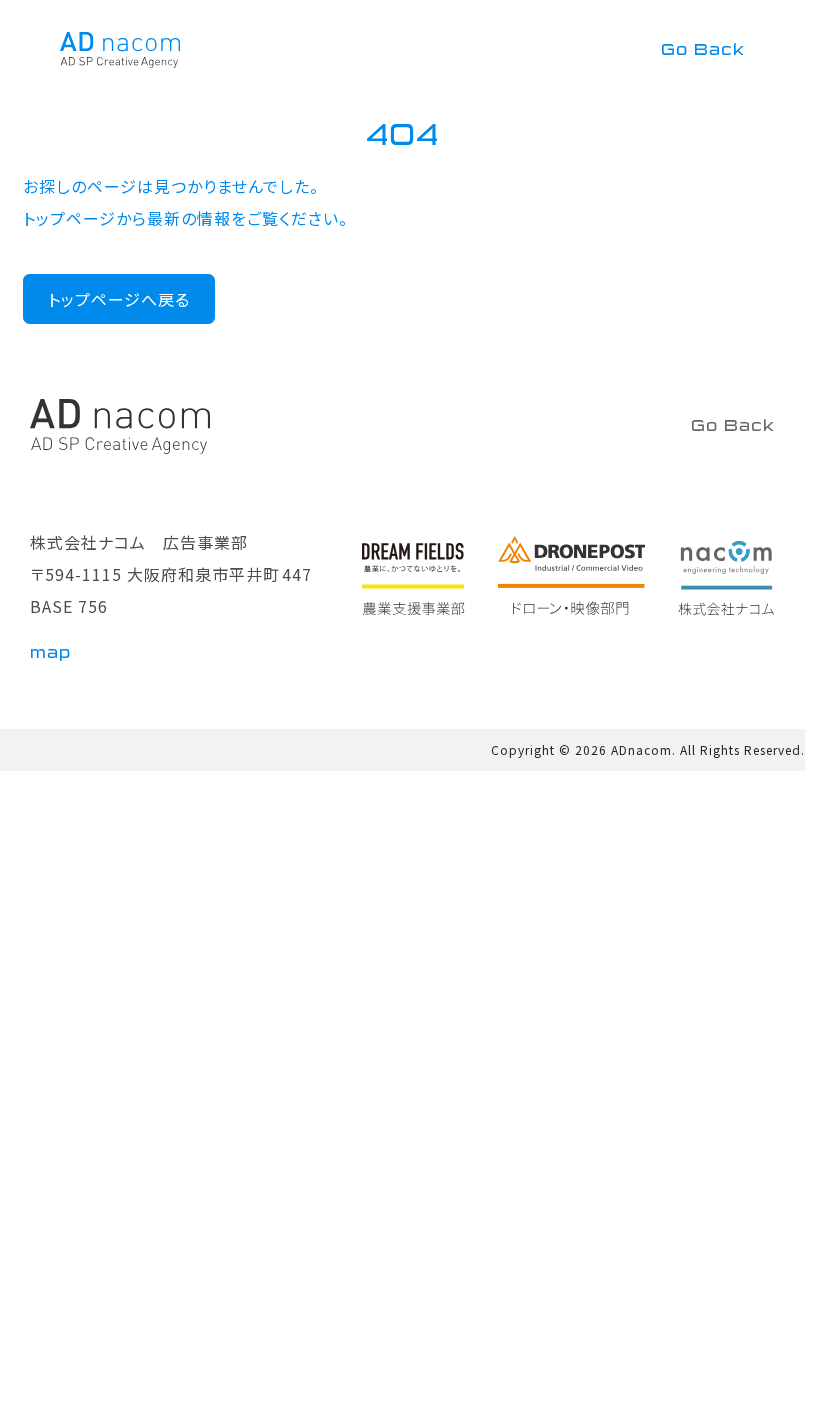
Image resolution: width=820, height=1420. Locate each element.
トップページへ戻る (119, 299)
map (50, 652)
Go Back (703, 49)
